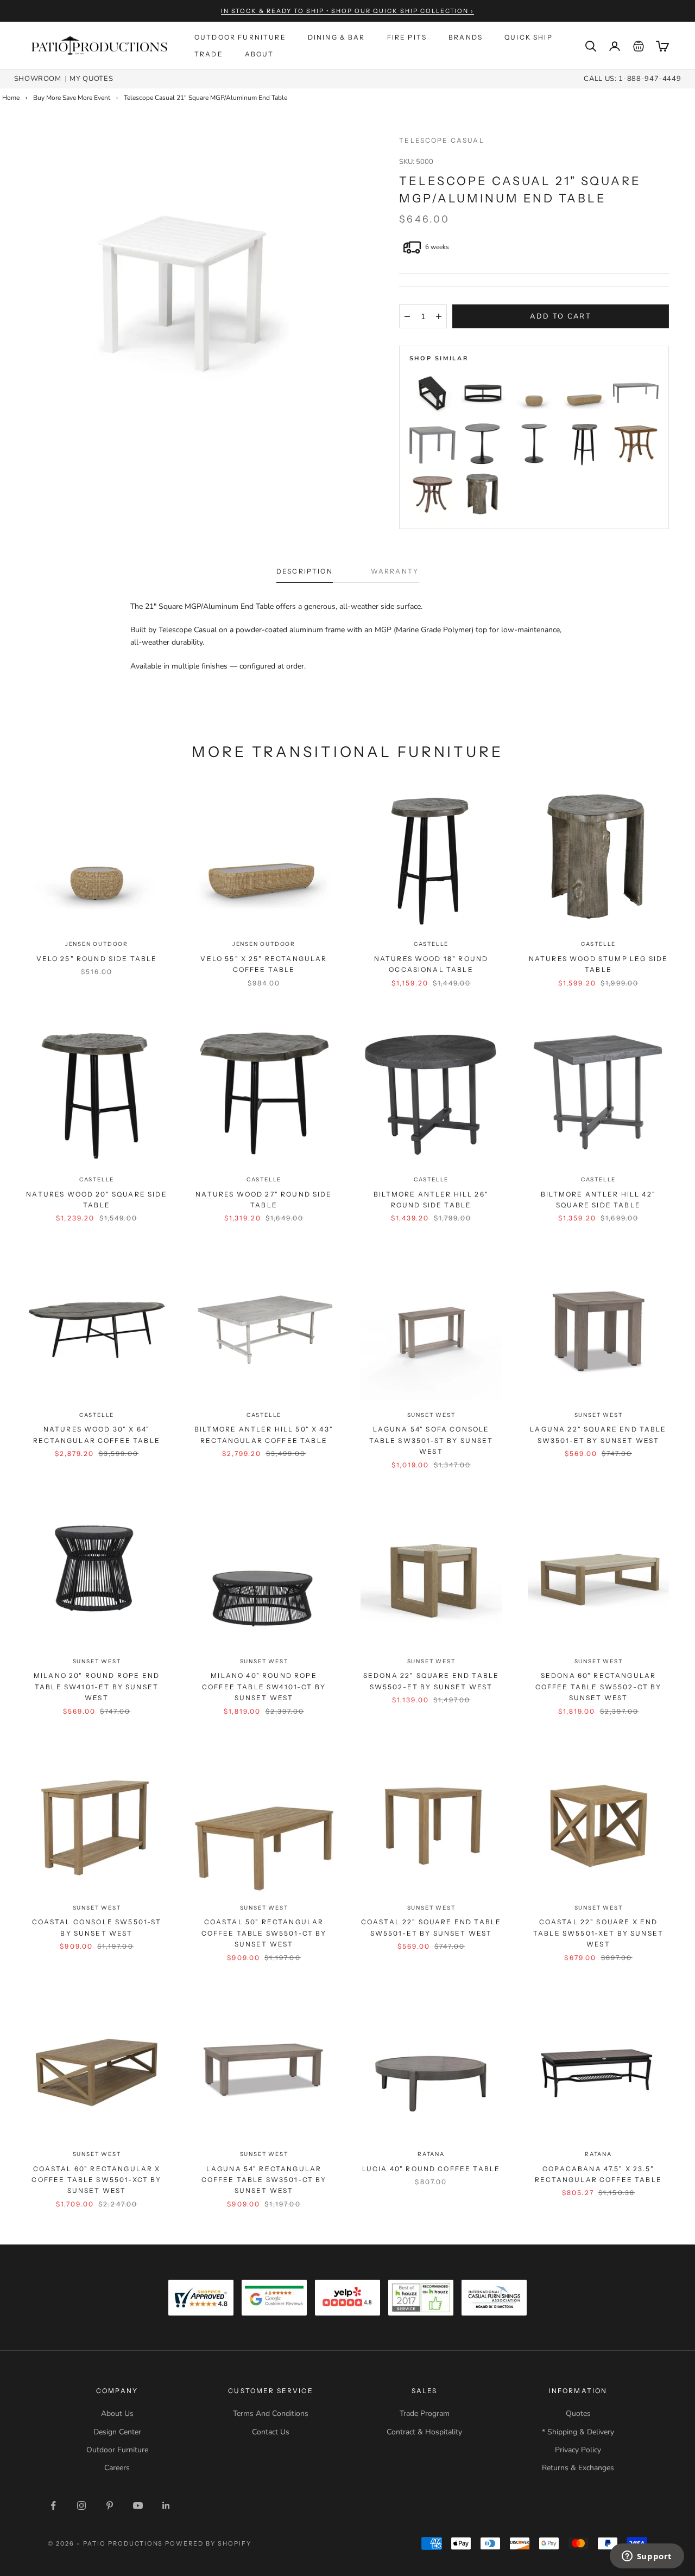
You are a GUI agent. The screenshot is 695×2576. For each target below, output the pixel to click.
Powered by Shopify (208, 2543)
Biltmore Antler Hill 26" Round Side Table (431, 1200)
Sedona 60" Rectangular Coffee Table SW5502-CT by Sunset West (599, 1687)
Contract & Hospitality (424, 2432)
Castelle (431, 944)
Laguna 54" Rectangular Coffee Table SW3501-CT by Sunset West (264, 2180)
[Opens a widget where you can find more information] (647, 2557)
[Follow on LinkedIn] (166, 2505)
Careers (117, 2468)
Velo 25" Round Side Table (97, 959)
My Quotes (91, 79)
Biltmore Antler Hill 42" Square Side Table (598, 1200)
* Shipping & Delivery (578, 2432)
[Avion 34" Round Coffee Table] (483, 393)
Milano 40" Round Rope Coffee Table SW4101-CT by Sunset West (264, 1687)
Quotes (578, 2413)
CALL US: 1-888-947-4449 (632, 79)
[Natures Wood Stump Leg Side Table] (483, 495)
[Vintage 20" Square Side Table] (636, 444)
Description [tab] (305, 571)
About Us (117, 2413)
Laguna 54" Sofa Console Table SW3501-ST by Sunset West (431, 1440)
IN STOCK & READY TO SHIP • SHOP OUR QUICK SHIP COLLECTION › (348, 11)
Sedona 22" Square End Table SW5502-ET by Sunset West (431, 1681)
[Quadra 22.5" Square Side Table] (432, 444)
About (260, 54)
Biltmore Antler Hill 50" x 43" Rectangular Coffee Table (264, 1435)
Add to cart (561, 316)
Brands (466, 37)
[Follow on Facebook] (53, 2505)
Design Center (117, 2432)
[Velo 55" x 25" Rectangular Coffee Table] (585, 393)
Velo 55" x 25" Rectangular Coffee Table (264, 964)
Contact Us (271, 2432)
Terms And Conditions (271, 2413)
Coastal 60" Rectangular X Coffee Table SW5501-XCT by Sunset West (96, 2180)
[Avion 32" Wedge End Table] (432, 393)
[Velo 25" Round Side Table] (534, 393)
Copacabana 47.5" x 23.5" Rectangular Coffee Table (598, 2174)
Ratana (431, 2154)
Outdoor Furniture (240, 37)
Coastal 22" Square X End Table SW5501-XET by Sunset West (598, 1933)
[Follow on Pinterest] (110, 2505)
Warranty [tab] (395, 571)
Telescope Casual (442, 140)
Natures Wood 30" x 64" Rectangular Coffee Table (97, 1435)
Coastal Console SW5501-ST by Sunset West (97, 1927)
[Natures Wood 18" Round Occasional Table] (585, 444)
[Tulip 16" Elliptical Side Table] (534, 444)
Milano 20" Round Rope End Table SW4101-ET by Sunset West (97, 1687)
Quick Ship (529, 37)
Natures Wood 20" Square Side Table (96, 1200)
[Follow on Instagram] (81, 2505)
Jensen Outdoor (97, 944)
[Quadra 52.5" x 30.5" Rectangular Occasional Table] (636, 393)
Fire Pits (407, 37)
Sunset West (431, 1415)
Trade (209, 54)
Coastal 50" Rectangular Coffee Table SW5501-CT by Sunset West (264, 1933)
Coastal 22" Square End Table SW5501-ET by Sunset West (431, 1927)
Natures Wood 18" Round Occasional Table (431, 964)
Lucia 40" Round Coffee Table (431, 2169)
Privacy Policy (578, 2450)
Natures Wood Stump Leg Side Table (598, 964)
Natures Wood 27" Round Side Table (264, 1200)
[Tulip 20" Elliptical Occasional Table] (483, 444)
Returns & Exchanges (578, 2468)
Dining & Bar (337, 37)
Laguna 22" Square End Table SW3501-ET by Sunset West (598, 1435)
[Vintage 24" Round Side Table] (432, 495)
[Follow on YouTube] (138, 2505)
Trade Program (425, 2413)
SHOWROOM (38, 79)
